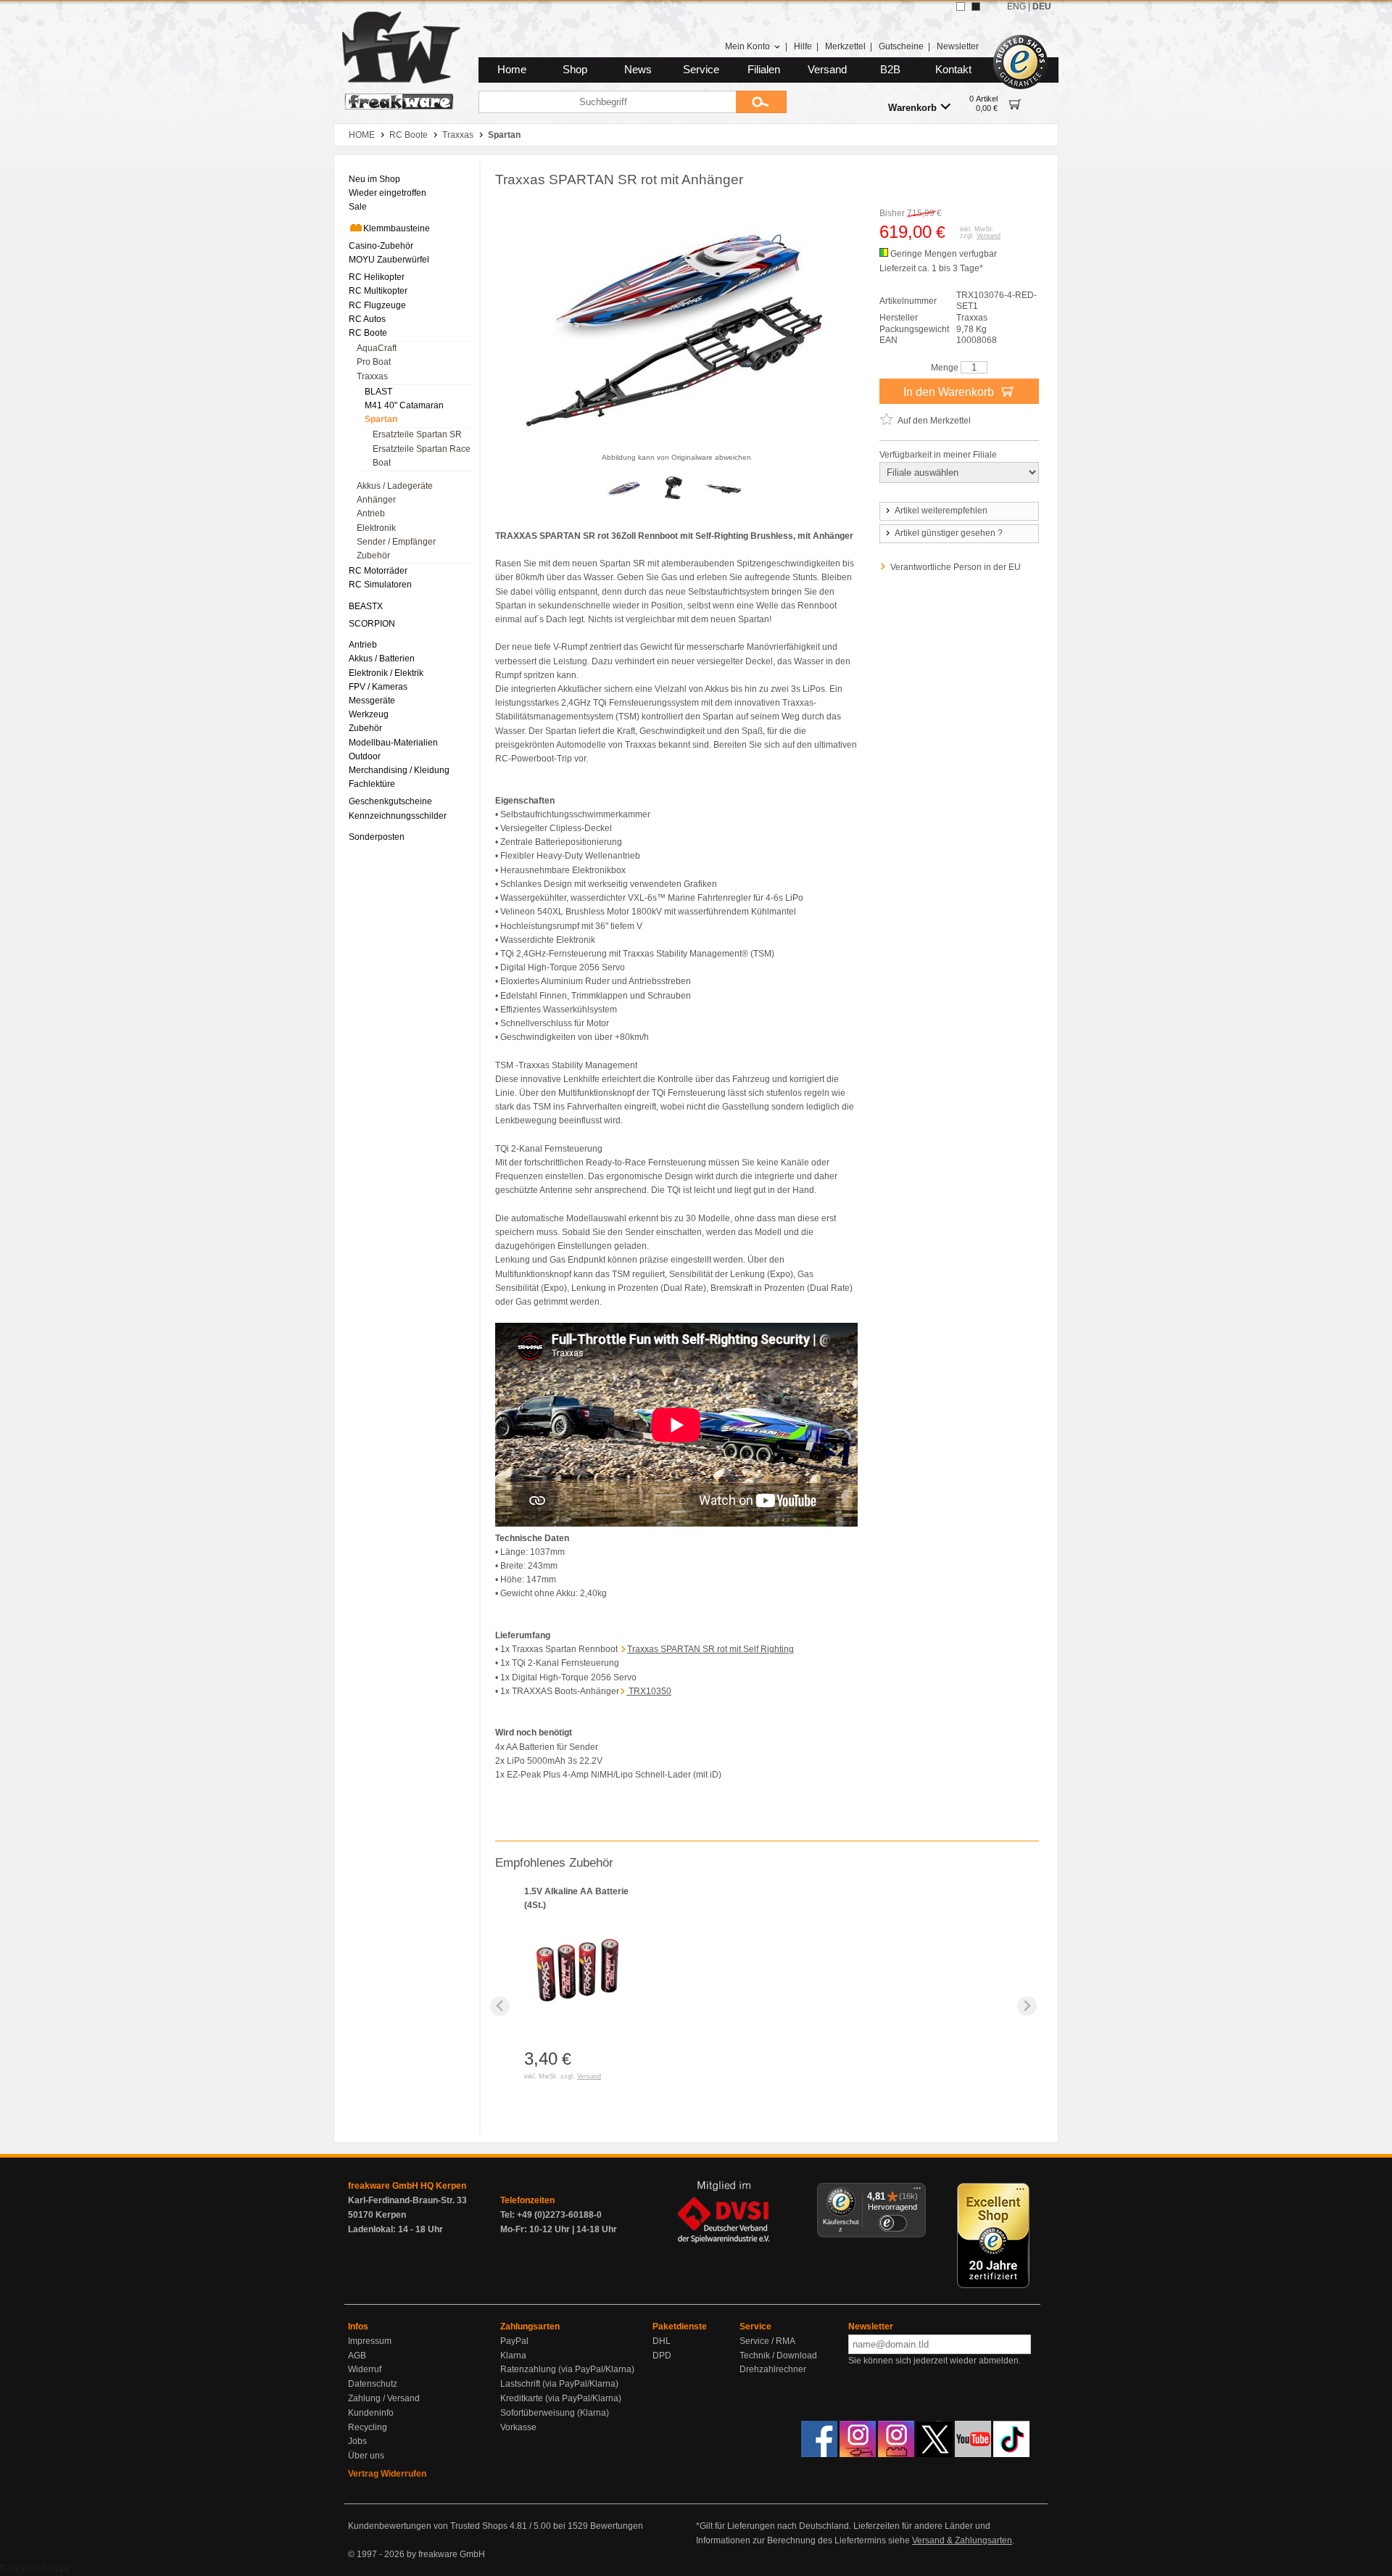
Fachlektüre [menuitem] (372, 784)
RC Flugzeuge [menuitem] (377, 305)
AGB (357, 2356)
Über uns (366, 2456)
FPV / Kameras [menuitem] (378, 687)
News (638, 70)
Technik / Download (778, 2356)
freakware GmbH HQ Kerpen (407, 2186)
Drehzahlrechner (773, 2369)
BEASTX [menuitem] (366, 606)
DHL (662, 2341)
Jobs (357, 2441)
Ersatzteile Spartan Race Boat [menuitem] (422, 456)
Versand (827, 70)
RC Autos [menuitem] (367, 319)
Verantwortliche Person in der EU (956, 567)
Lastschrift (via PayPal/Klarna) (559, 2384)
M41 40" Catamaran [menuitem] (404, 405)
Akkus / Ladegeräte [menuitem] (395, 486)
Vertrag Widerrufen (387, 2474)
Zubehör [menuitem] (373, 556)
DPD (662, 2356)
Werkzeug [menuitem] (369, 714)
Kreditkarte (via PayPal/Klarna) (561, 2398)
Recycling (368, 2427)
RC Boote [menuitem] (368, 333)
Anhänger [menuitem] (376, 500)
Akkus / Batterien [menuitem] (382, 659)
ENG (1016, 7)
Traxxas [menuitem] (372, 376)
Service (701, 70)
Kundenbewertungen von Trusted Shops (428, 2526)
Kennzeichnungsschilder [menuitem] (398, 816)
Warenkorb (912, 108)
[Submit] (761, 102)
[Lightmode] (961, 7)
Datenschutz (373, 2384)
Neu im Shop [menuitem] (374, 179)
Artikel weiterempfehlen (941, 511)
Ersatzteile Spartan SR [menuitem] (417, 434)
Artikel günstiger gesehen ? (949, 533)
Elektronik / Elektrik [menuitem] (386, 673)
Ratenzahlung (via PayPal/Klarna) (567, 2369)
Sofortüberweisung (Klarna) (555, 2413)
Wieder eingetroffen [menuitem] (388, 193)
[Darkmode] (976, 7)
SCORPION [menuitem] (372, 624)
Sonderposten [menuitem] (377, 837)
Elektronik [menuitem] (376, 528)
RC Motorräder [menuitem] (378, 571)
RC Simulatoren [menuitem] (380, 585)
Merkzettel (845, 46)
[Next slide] (1027, 2006)
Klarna (513, 2356)
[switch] (892, 2223)
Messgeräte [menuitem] (372, 701)
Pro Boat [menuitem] (374, 362)
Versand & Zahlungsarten (962, 2540)
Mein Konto (747, 46)
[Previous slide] (500, 2006)
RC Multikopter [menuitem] (378, 291)
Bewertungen (617, 2526)
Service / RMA (767, 2341)
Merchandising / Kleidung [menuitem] (399, 770)
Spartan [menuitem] (381, 419)
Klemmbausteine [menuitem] (397, 228)
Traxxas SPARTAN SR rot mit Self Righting (710, 1649)
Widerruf (365, 2369)
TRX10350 (649, 1691)
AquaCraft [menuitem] (377, 348)
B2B (890, 70)
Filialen (764, 70)
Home (512, 70)
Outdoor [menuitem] (365, 756)
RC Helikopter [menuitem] (377, 277)
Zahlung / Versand (384, 2398)
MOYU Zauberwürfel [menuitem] (389, 260)
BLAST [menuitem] (378, 392)
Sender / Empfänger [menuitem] (396, 542)
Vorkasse (518, 2427)
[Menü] (917, 2192)
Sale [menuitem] (358, 207)
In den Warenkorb (950, 392)
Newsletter (958, 46)
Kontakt (953, 70)
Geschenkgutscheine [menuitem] (390, 801)
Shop (575, 70)
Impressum (370, 2341)
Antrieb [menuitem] (371, 513)
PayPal (514, 2341)
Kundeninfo (371, 2413)
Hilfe (803, 46)
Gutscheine (901, 46)
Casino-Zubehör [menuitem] (381, 246)
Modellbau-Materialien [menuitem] (393, 743)
